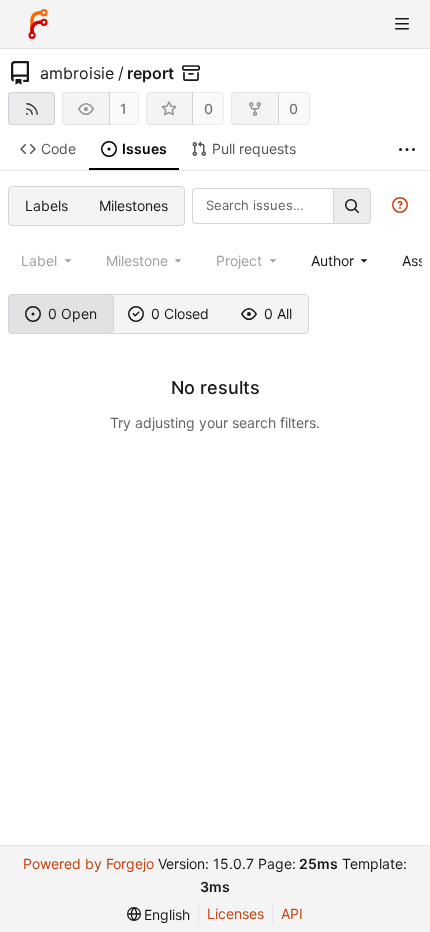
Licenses (235, 913)
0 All (278, 313)
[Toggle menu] (402, 24)
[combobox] (341, 260)
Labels (46, 205)
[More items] (407, 149)
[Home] (38, 24)
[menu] (159, 914)
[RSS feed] (31, 108)
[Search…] (352, 205)
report (150, 73)
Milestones (133, 205)
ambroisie (77, 73)
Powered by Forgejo (88, 863)
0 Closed (180, 313)
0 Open (72, 313)
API (292, 913)
